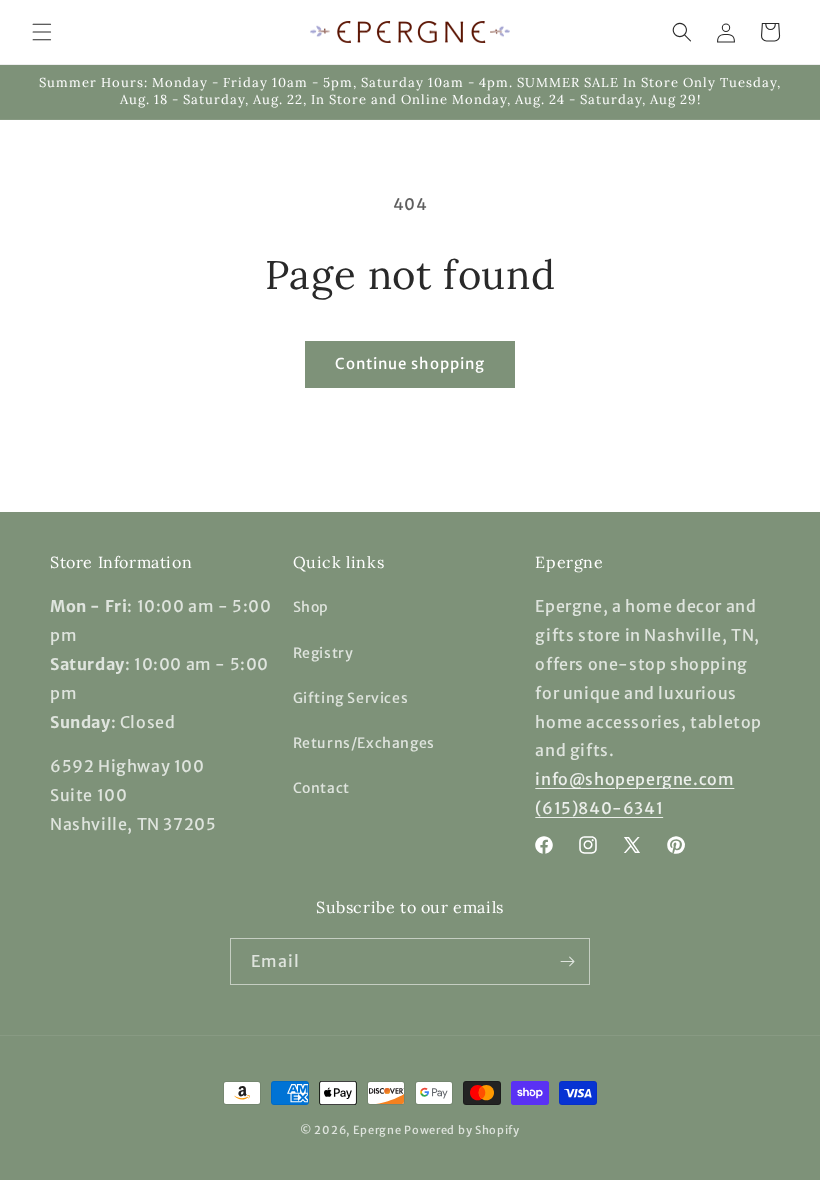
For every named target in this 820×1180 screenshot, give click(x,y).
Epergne (377, 1130)
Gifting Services (351, 698)
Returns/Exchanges (364, 743)
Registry (323, 653)
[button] (42, 32)
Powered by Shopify (462, 1130)
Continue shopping (410, 363)
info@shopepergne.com (634, 779)
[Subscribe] (567, 961)
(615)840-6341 (599, 808)
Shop (311, 607)
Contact (321, 788)
